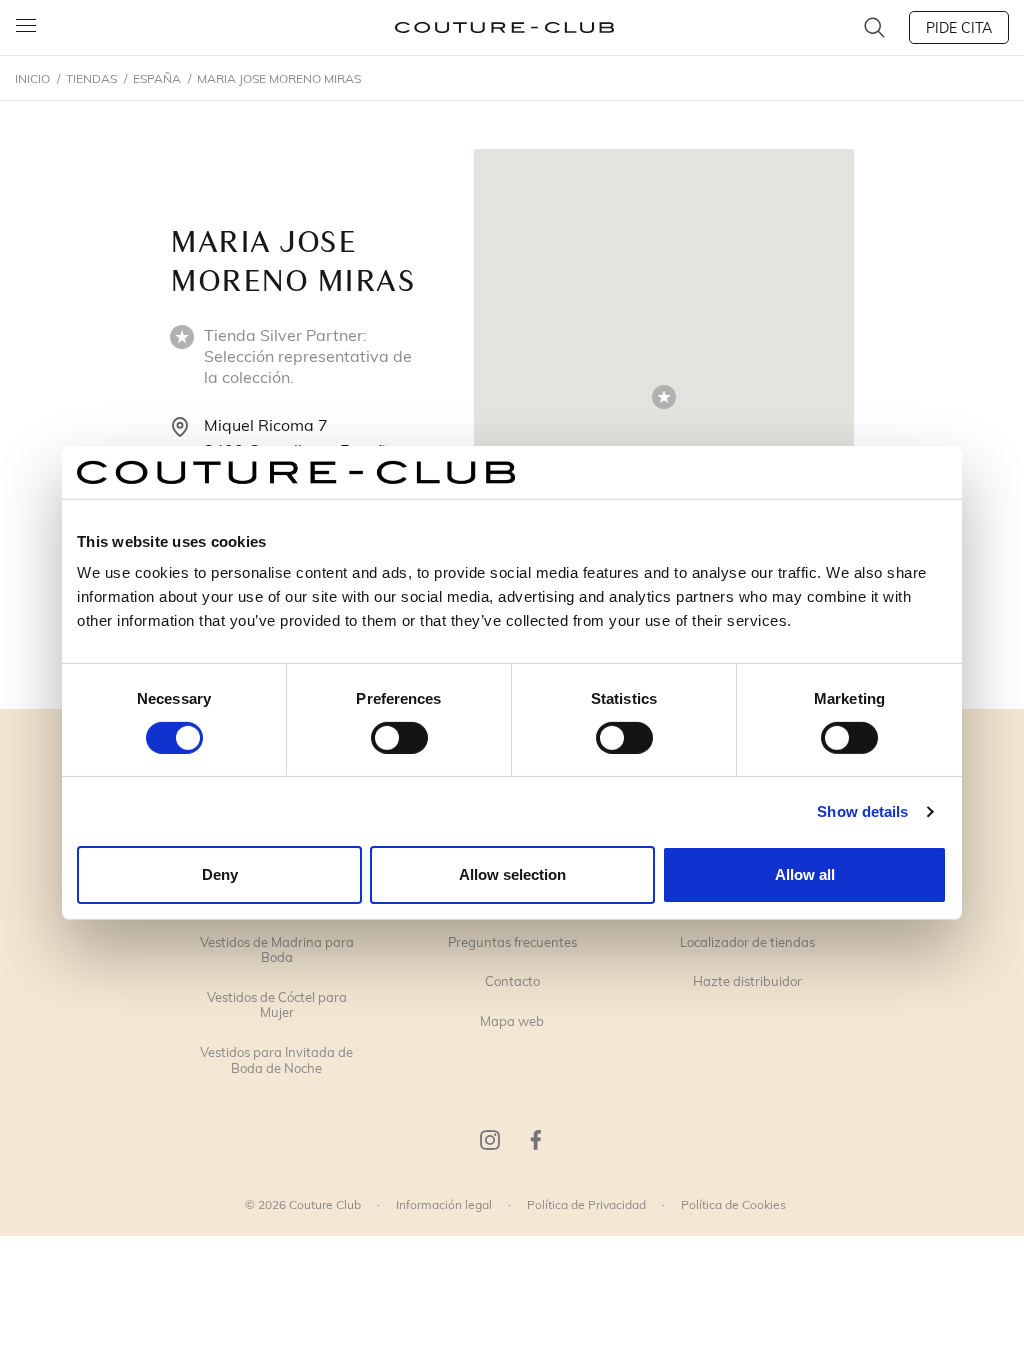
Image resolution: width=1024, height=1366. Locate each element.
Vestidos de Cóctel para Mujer (277, 1005)
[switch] (399, 738)
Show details (862, 811)
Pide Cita (959, 27)
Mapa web (512, 1022)
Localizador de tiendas (747, 943)
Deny (220, 874)
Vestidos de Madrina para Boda (277, 950)
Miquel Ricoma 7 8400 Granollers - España (300, 437)
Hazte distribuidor (747, 982)
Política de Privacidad (586, 1204)
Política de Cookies (733, 1204)
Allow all (805, 874)
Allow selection (512, 874)
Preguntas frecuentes (512, 943)
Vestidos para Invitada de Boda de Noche (276, 1060)
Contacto (512, 982)
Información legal (444, 1204)
